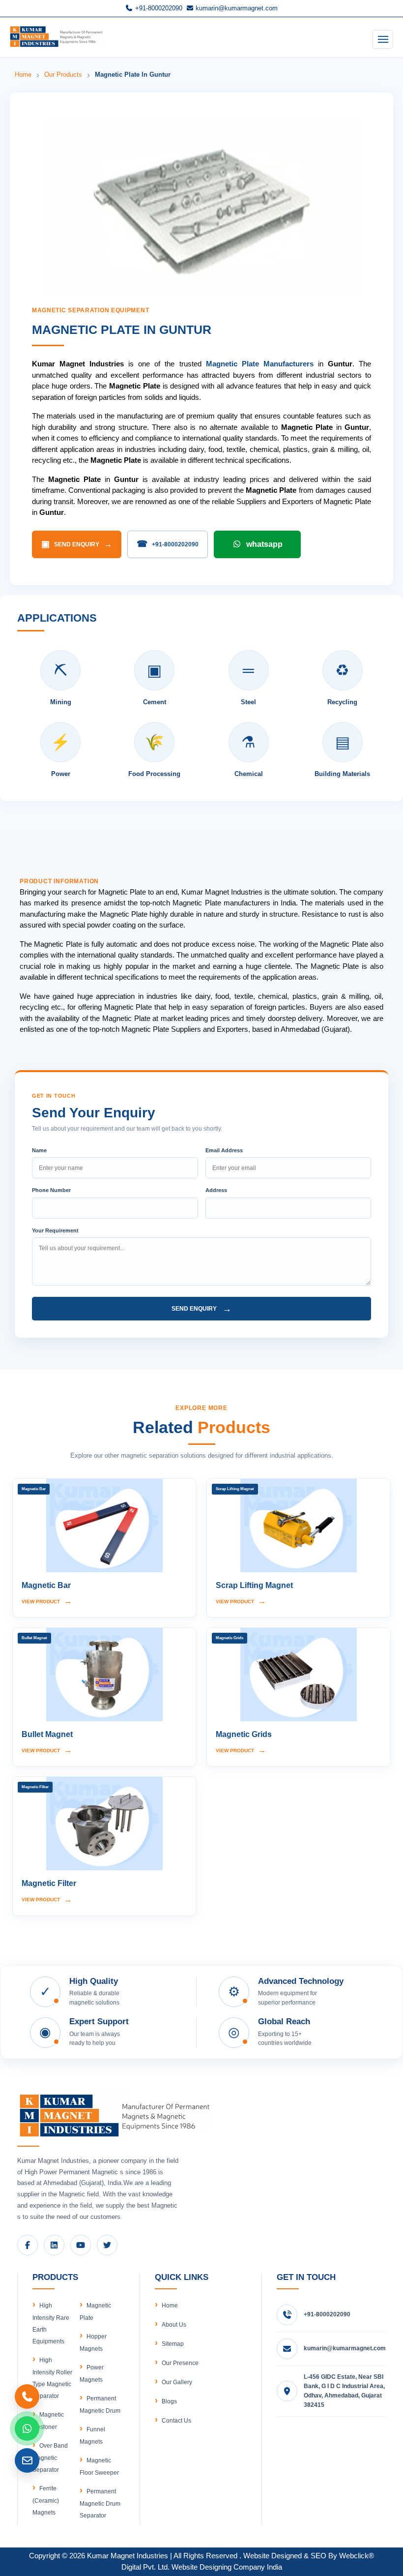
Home (23, 75)
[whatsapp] (27, 2428)
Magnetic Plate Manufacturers (260, 364)
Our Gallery (177, 2382)
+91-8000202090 (158, 8)
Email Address (224, 1150)
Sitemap (173, 2344)
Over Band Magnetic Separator (50, 2458)
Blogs (169, 2401)
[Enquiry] (27, 2460)
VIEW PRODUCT (47, 1601)
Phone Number (51, 1190)
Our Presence (180, 2363)
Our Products (63, 75)
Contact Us (176, 2421)
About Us (174, 2325)
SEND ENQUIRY (77, 544)
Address (216, 1190)
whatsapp (264, 544)
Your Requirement (55, 1230)
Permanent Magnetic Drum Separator (100, 2503)
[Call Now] (27, 2396)
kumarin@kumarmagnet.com (236, 8)
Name (39, 1150)
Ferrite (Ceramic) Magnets (46, 2501)
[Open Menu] (383, 39)
